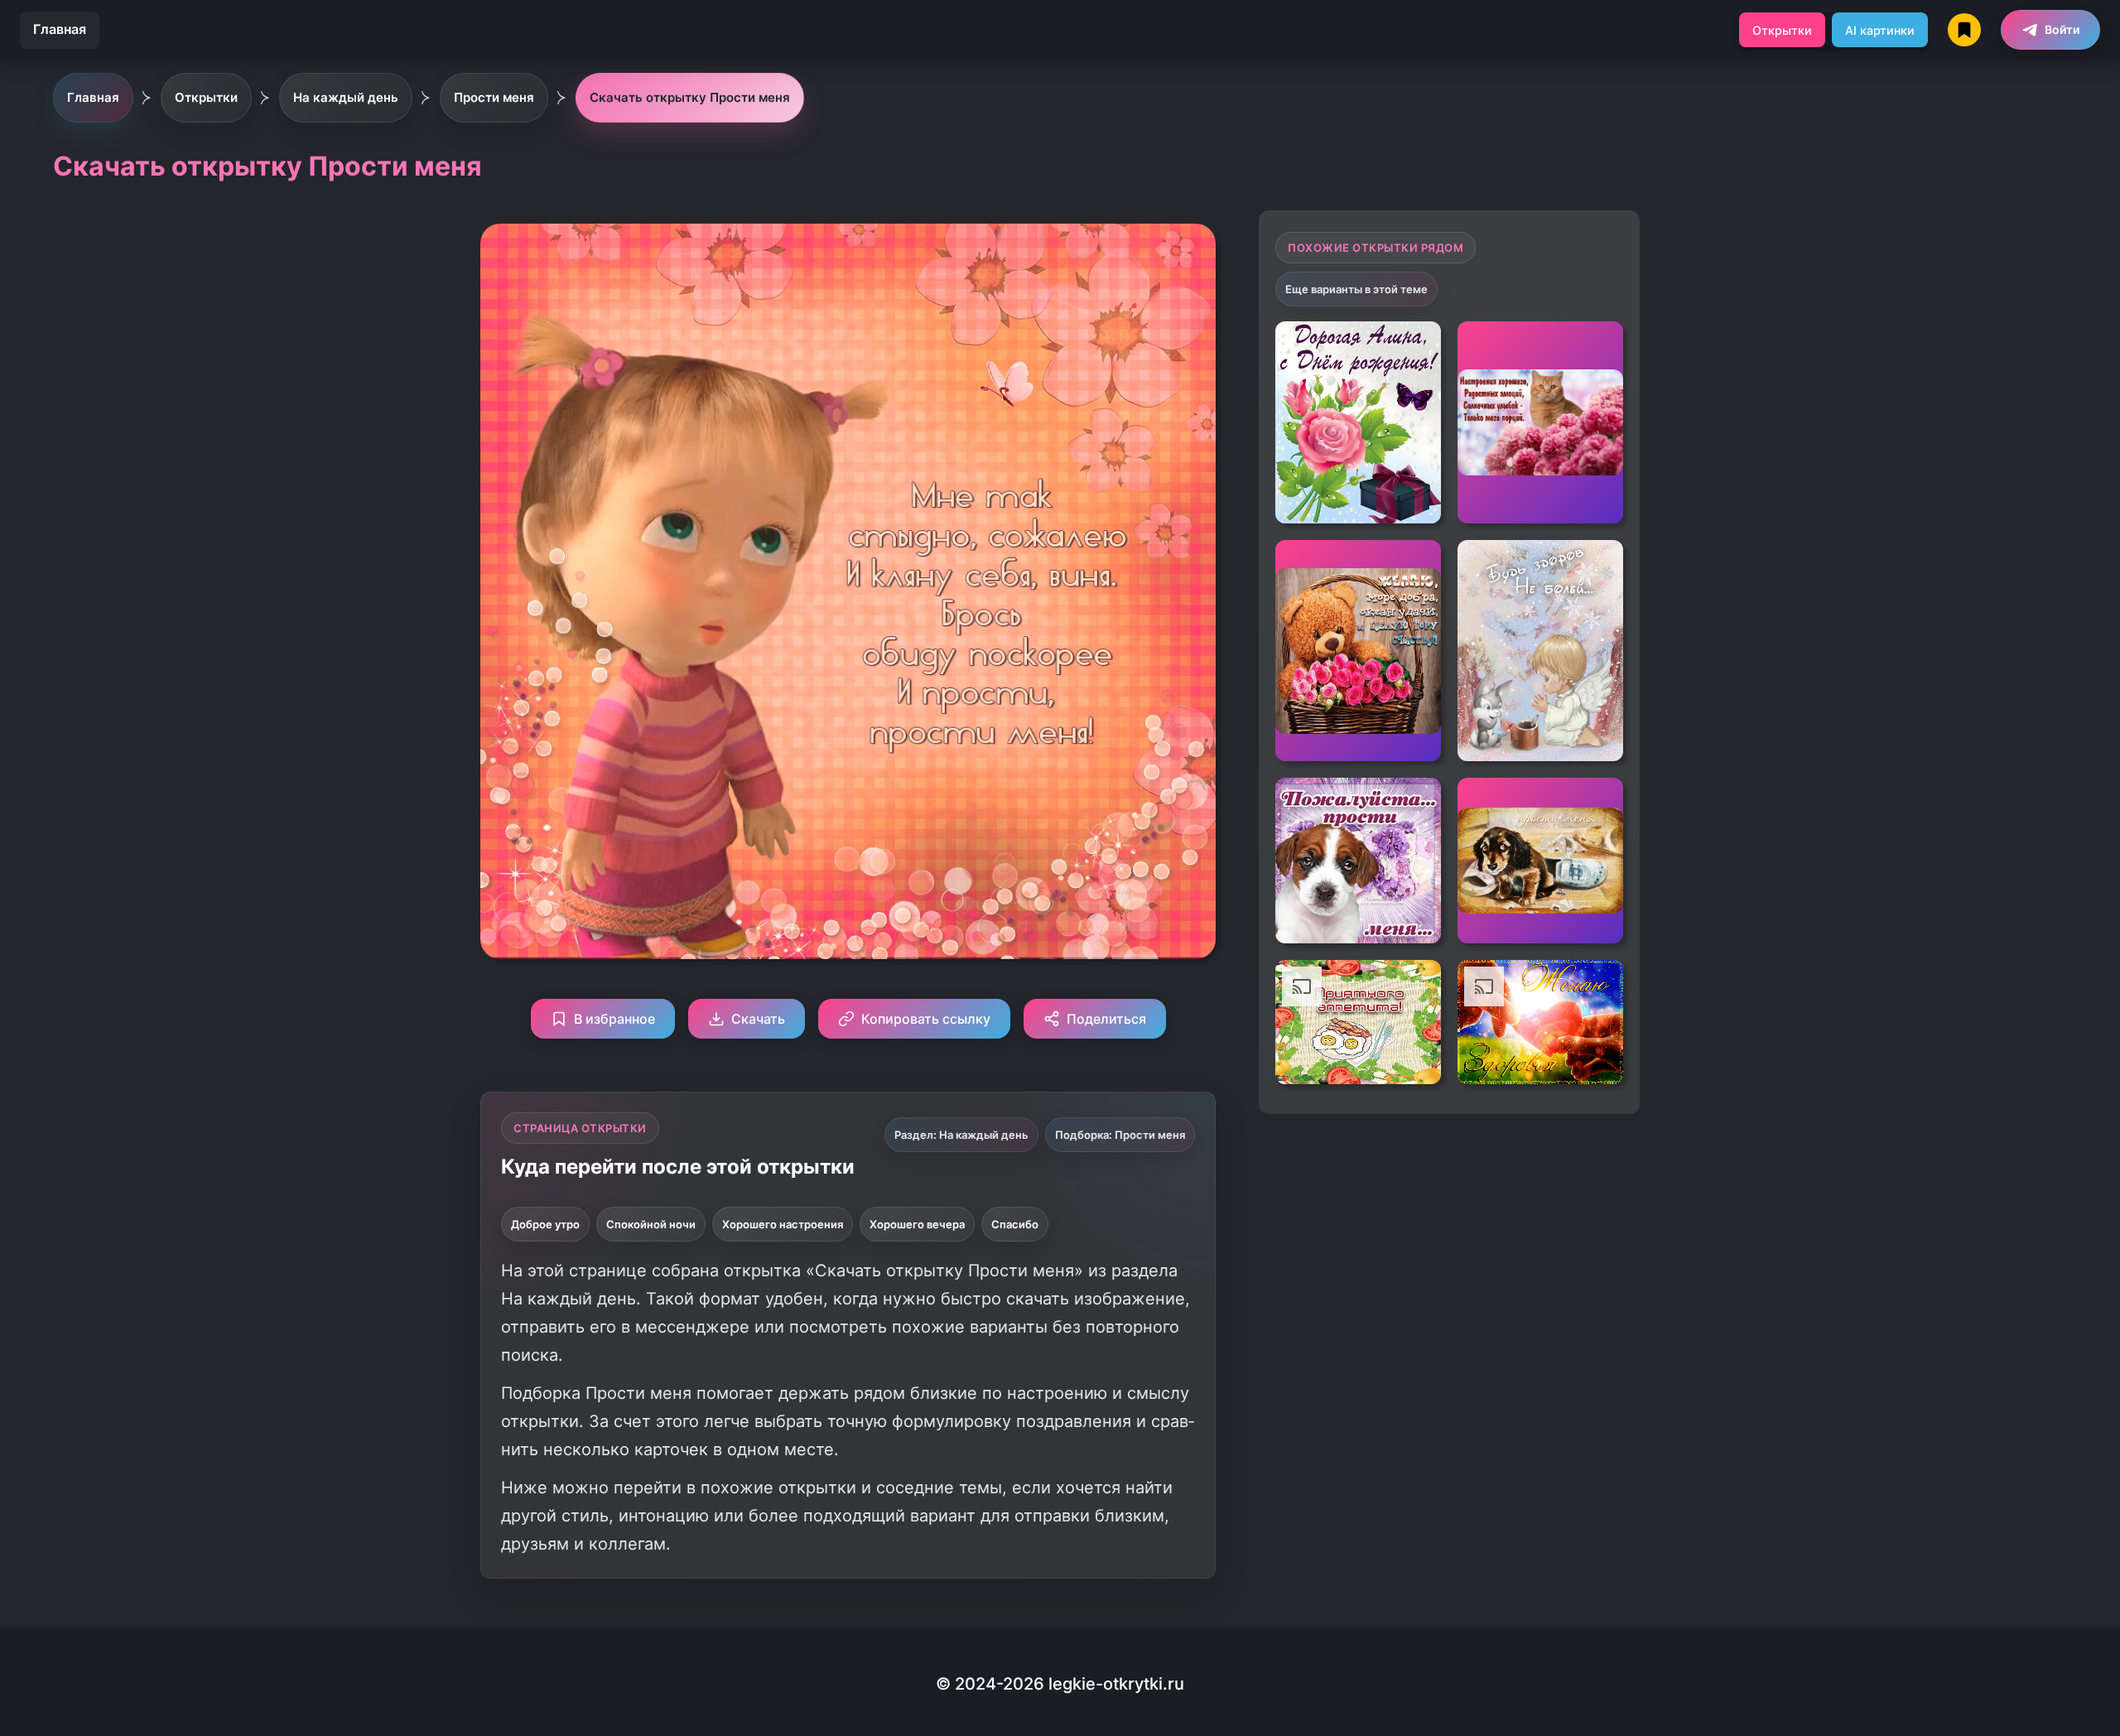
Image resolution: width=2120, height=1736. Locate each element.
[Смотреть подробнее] (1358, 422)
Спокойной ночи (651, 1224)
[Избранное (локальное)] (1964, 30)
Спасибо (1015, 1224)
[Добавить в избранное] (1598, 346)
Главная (60, 29)
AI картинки (1880, 30)
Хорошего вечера (917, 1224)
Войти (2062, 29)
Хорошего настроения (783, 1224)
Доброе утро (545, 1224)
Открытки (1782, 30)
